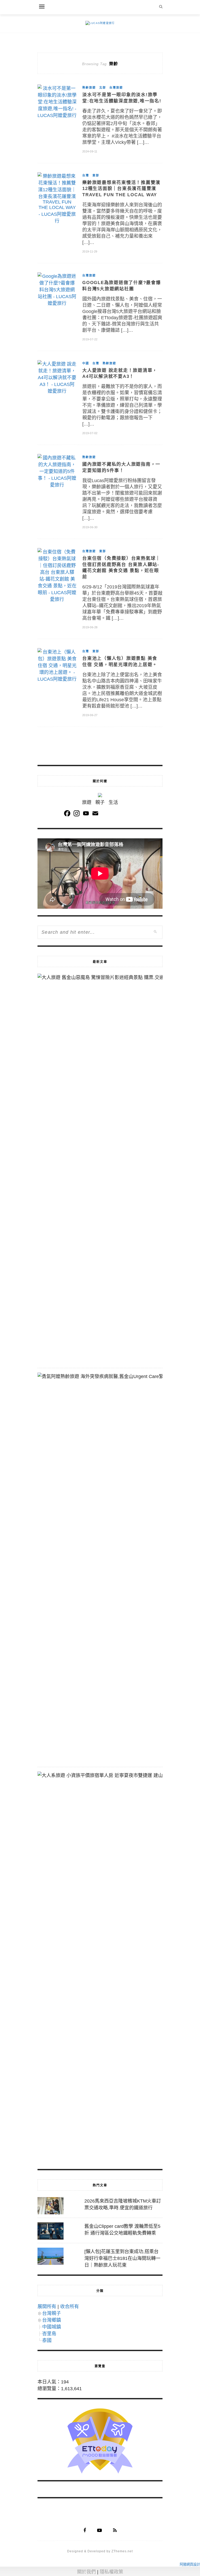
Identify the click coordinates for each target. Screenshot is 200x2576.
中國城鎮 (52, 2327)
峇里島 (49, 2334)
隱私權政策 (111, 2572)
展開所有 (47, 2307)
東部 (96, 175)
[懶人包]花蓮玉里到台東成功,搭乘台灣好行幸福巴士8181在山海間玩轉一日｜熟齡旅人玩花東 (122, 2258)
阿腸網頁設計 (190, 2564)
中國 (86, 363)
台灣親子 (52, 2313)
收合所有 (70, 2307)
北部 (103, 88)
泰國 (47, 2340)
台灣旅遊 (116, 88)
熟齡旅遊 (89, 88)
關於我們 (86, 2572)
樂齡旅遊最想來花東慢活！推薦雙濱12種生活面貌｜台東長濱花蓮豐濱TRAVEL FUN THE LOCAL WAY (121, 189)
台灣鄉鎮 (52, 2320)
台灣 (86, 175)
